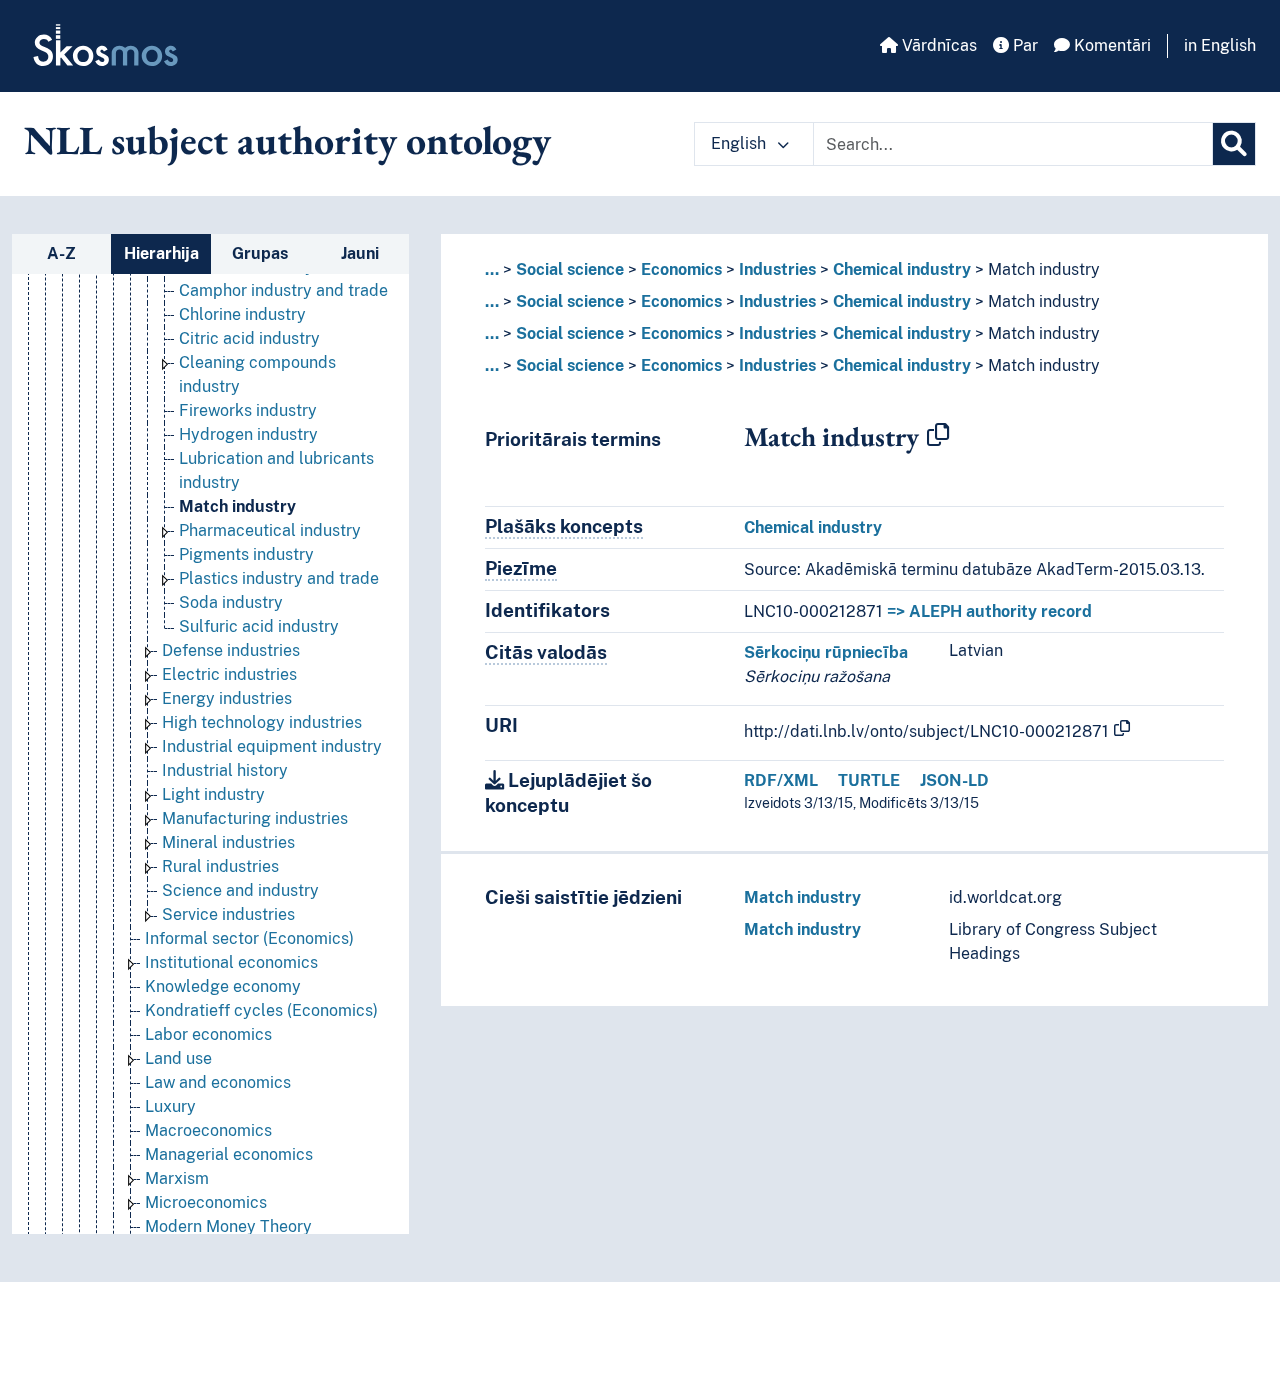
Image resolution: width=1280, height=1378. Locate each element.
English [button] (740, 143)
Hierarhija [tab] (161, 253)
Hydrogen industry (248, 434)
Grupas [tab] (260, 253)
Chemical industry (902, 269)
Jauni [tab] (360, 253)
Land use (178, 1058)
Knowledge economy (223, 986)
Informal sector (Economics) (249, 938)
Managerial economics (229, 1154)
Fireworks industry (248, 410)
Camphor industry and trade (283, 290)
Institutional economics (231, 962)
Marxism (177, 1178)
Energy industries (227, 698)
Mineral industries (228, 842)
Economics (681, 269)
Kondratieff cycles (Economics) (261, 1010)
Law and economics (218, 1082)
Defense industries (231, 650)
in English (1220, 45)
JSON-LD (954, 780)
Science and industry (240, 890)
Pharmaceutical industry (270, 530)
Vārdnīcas (937, 45)
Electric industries (229, 674)
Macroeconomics (208, 1130)
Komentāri (1110, 45)
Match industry (237, 506)
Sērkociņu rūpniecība (826, 652)
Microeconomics (206, 1202)
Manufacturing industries (255, 818)
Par (1023, 45)
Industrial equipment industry (272, 746)
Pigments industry (246, 554)
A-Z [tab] (61, 253)
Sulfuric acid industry (259, 626)
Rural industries (220, 866)
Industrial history (225, 770)
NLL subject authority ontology (287, 140)
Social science (570, 269)
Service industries (228, 914)
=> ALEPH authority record (989, 611)
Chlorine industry (242, 314)
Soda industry (231, 602)
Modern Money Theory (228, 1226)
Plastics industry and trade (279, 578)
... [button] (492, 269)
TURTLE (869, 780)
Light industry (213, 794)
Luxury (170, 1106)
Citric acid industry (249, 338)
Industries (777, 269)
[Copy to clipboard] (938, 436)
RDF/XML (781, 780)
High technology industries (262, 722)
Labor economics (208, 1034)
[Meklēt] (1234, 144)
